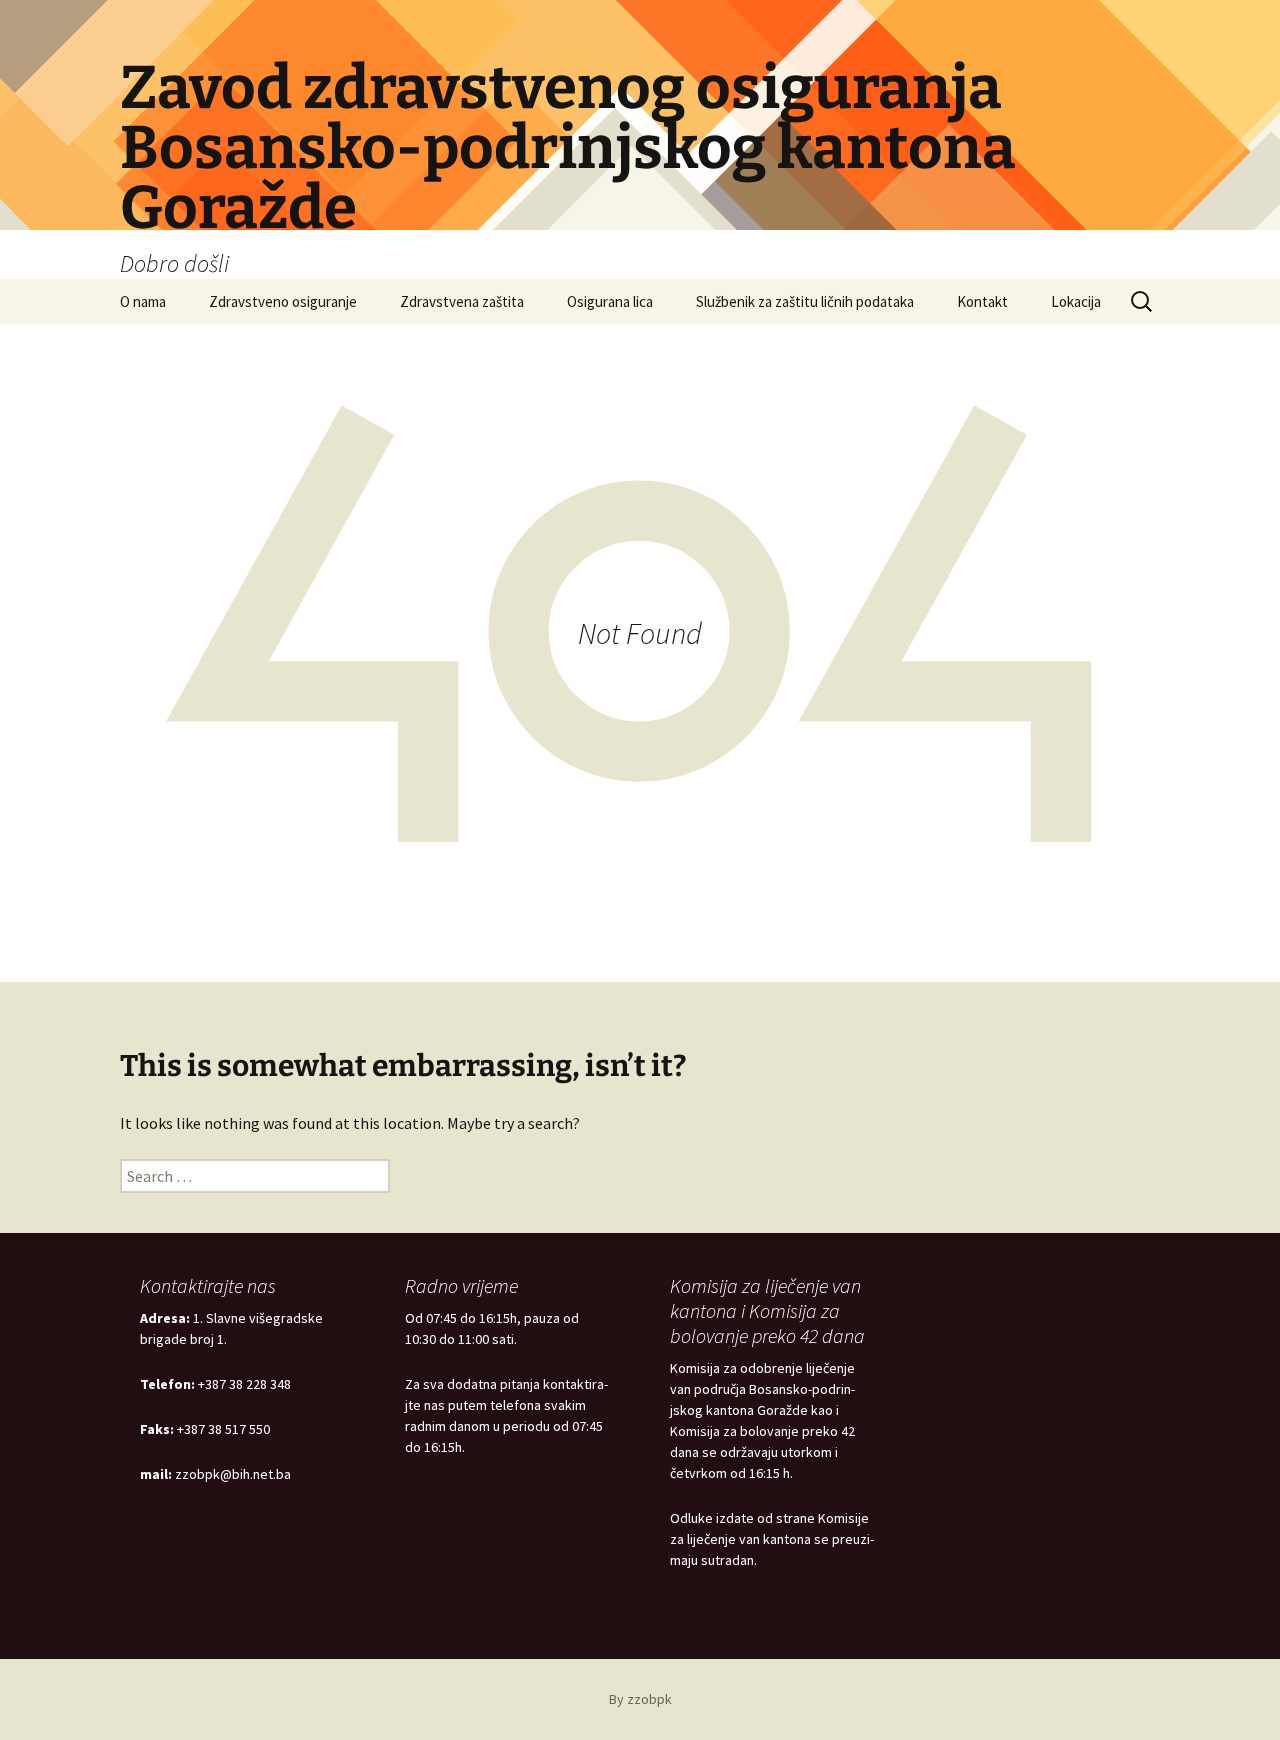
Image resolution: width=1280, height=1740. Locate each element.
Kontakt (982, 301)
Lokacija (1076, 301)
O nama (143, 301)
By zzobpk (640, 1699)
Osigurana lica (610, 301)
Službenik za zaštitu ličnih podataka (805, 301)
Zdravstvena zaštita (462, 301)
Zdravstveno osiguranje (283, 301)
